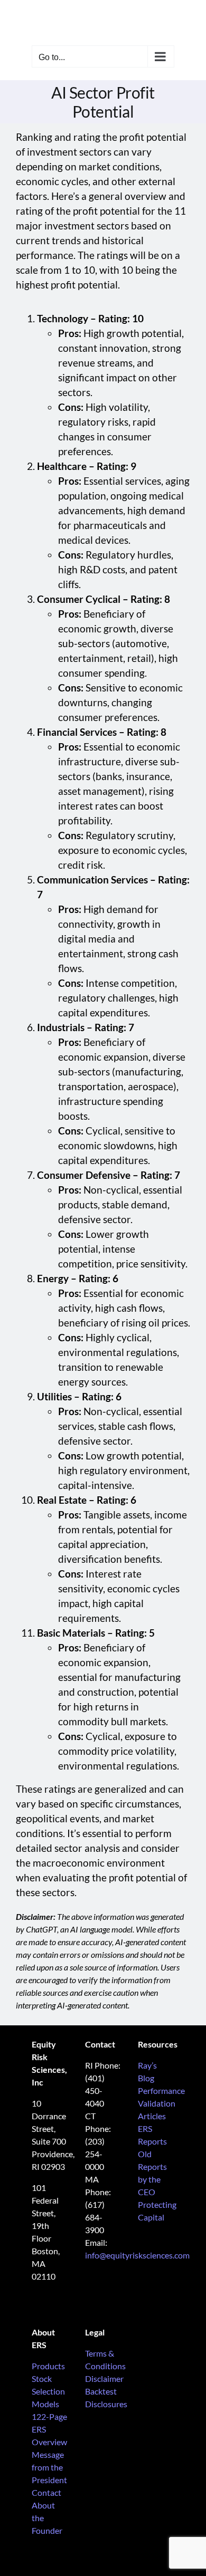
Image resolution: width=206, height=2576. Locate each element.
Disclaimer (104, 2378)
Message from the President (49, 2467)
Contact (46, 2492)
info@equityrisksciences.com (137, 2255)
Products (48, 2366)
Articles (152, 2116)
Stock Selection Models (48, 2391)
